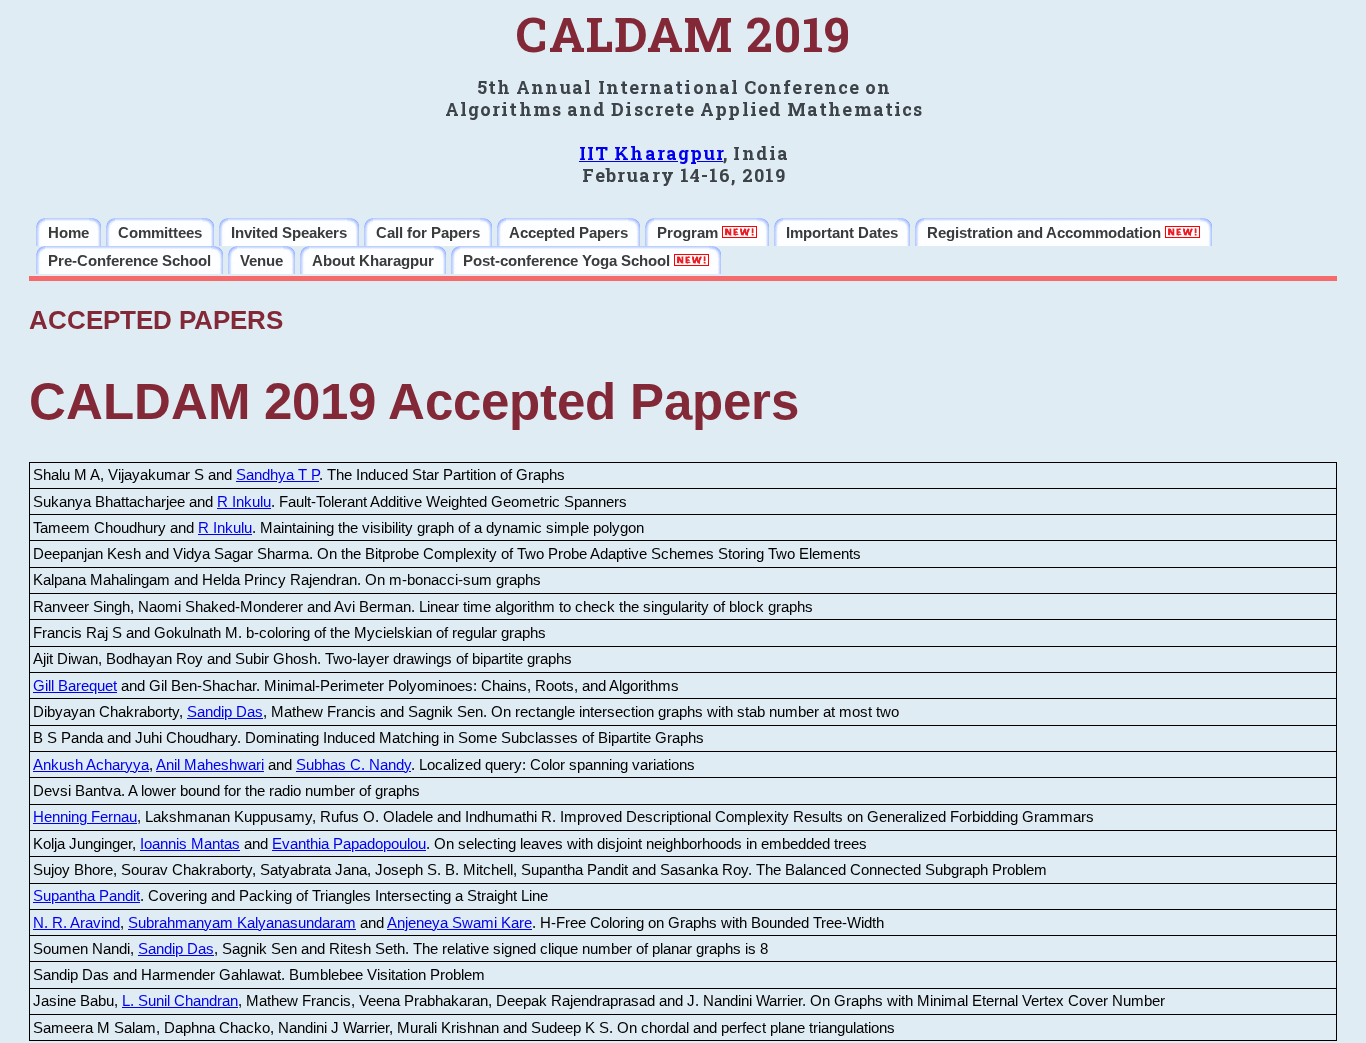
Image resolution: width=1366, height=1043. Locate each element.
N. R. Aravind (76, 923)
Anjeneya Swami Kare (459, 923)
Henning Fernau (85, 817)
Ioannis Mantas (190, 844)
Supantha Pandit (86, 896)
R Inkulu (244, 502)
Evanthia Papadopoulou (349, 844)
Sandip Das (225, 712)
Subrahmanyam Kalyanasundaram (242, 923)
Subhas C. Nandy (353, 765)
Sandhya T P (277, 475)
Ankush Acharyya (91, 765)
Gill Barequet (75, 686)
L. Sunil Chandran (180, 1001)
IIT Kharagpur (651, 153)
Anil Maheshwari (210, 765)
